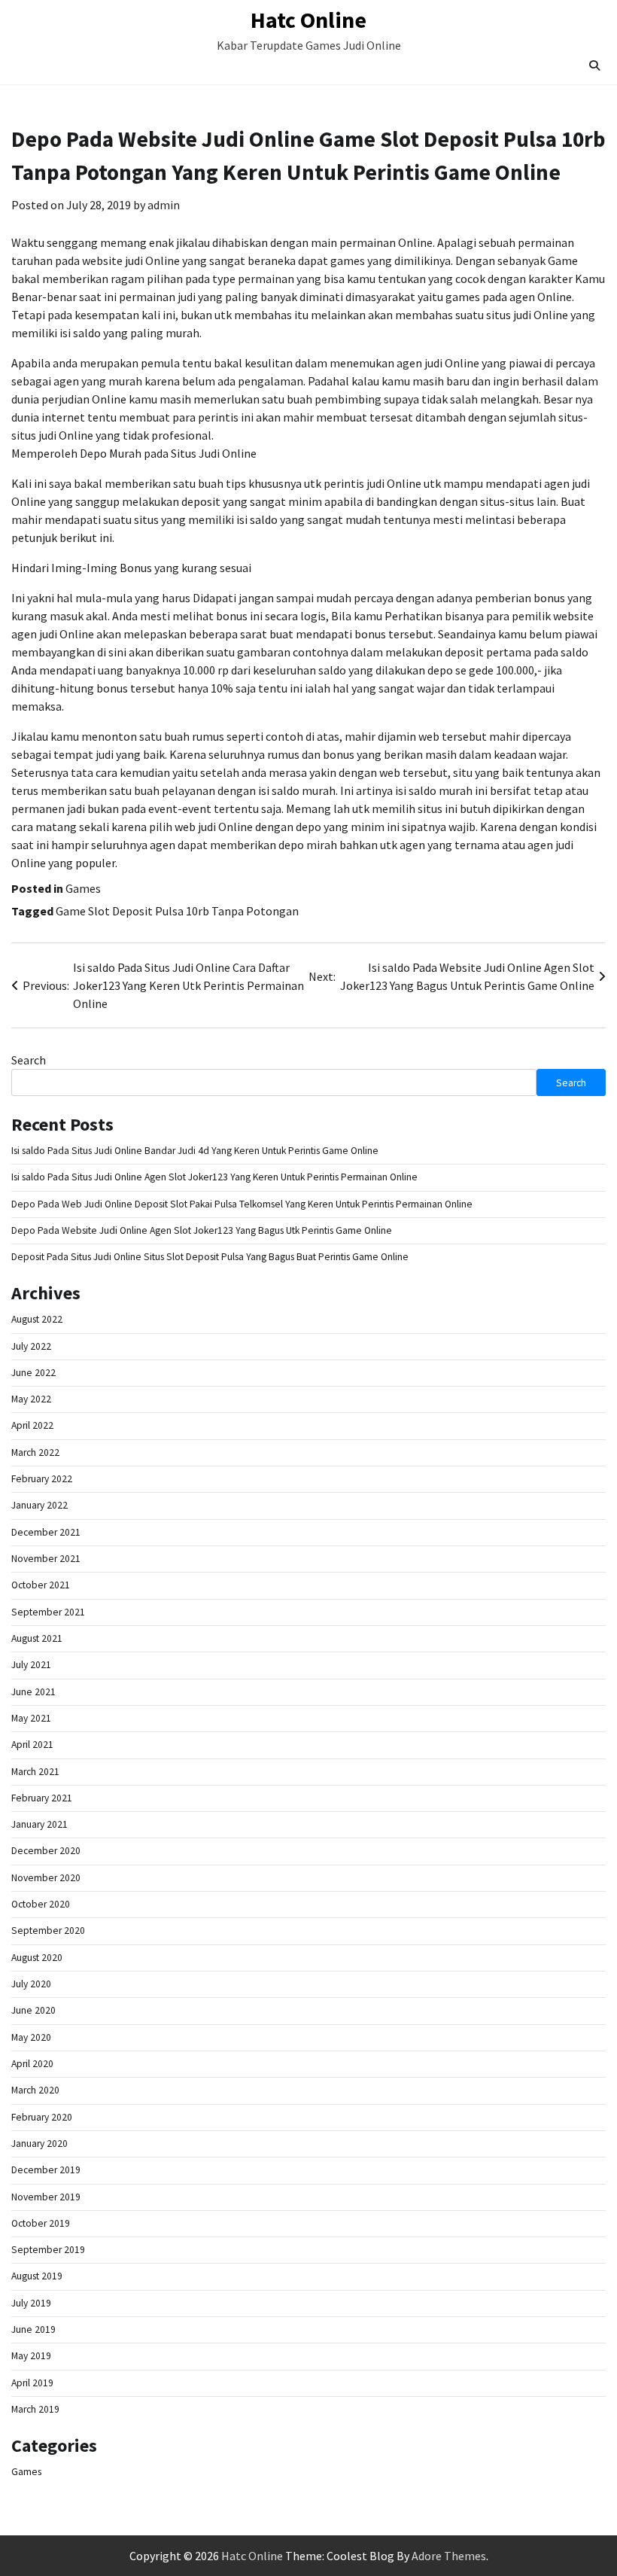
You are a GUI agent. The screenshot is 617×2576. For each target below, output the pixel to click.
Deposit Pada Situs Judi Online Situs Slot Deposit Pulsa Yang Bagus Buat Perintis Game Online (210, 1257)
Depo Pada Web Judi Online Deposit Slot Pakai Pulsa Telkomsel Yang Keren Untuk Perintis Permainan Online (242, 1204)
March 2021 (35, 1772)
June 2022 (33, 1373)
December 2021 (46, 1532)
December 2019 (46, 2170)
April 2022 (32, 1425)
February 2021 (42, 1798)
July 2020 (31, 1984)
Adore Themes (449, 2556)
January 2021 (40, 1824)
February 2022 (42, 1479)
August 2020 (37, 1958)
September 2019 (48, 2250)
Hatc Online (308, 20)
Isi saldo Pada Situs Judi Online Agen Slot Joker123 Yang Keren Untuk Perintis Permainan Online (214, 1177)
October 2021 (41, 1585)
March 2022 (35, 1452)
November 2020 (46, 1878)
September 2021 (48, 1612)
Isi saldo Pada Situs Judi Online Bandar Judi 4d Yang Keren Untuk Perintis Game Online (195, 1151)
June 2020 (33, 2010)
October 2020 (41, 1904)
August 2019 (37, 2276)
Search (29, 1060)
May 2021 (31, 1718)
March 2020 (35, 2090)
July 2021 (31, 1665)
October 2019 (41, 2223)
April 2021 (32, 1745)
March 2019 (35, 2409)
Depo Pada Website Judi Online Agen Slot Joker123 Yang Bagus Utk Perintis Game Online (202, 1230)
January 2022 (40, 1505)
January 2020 (40, 2144)
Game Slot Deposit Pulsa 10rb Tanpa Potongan (177, 911)
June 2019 (33, 2329)
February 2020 (42, 2117)
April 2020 (32, 2064)
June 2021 (33, 1692)
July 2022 (31, 1346)
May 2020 (31, 2037)
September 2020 (48, 1930)
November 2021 (46, 1559)
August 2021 (37, 1638)
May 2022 (31, 1399)
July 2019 (31, 2303)
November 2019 (46, 2197)
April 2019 (32, 2383)
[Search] (594, 65)
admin (164, 205)
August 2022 (37, 1319)
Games (83, 888)
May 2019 (31, 2356)
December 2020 (46, 1851)
